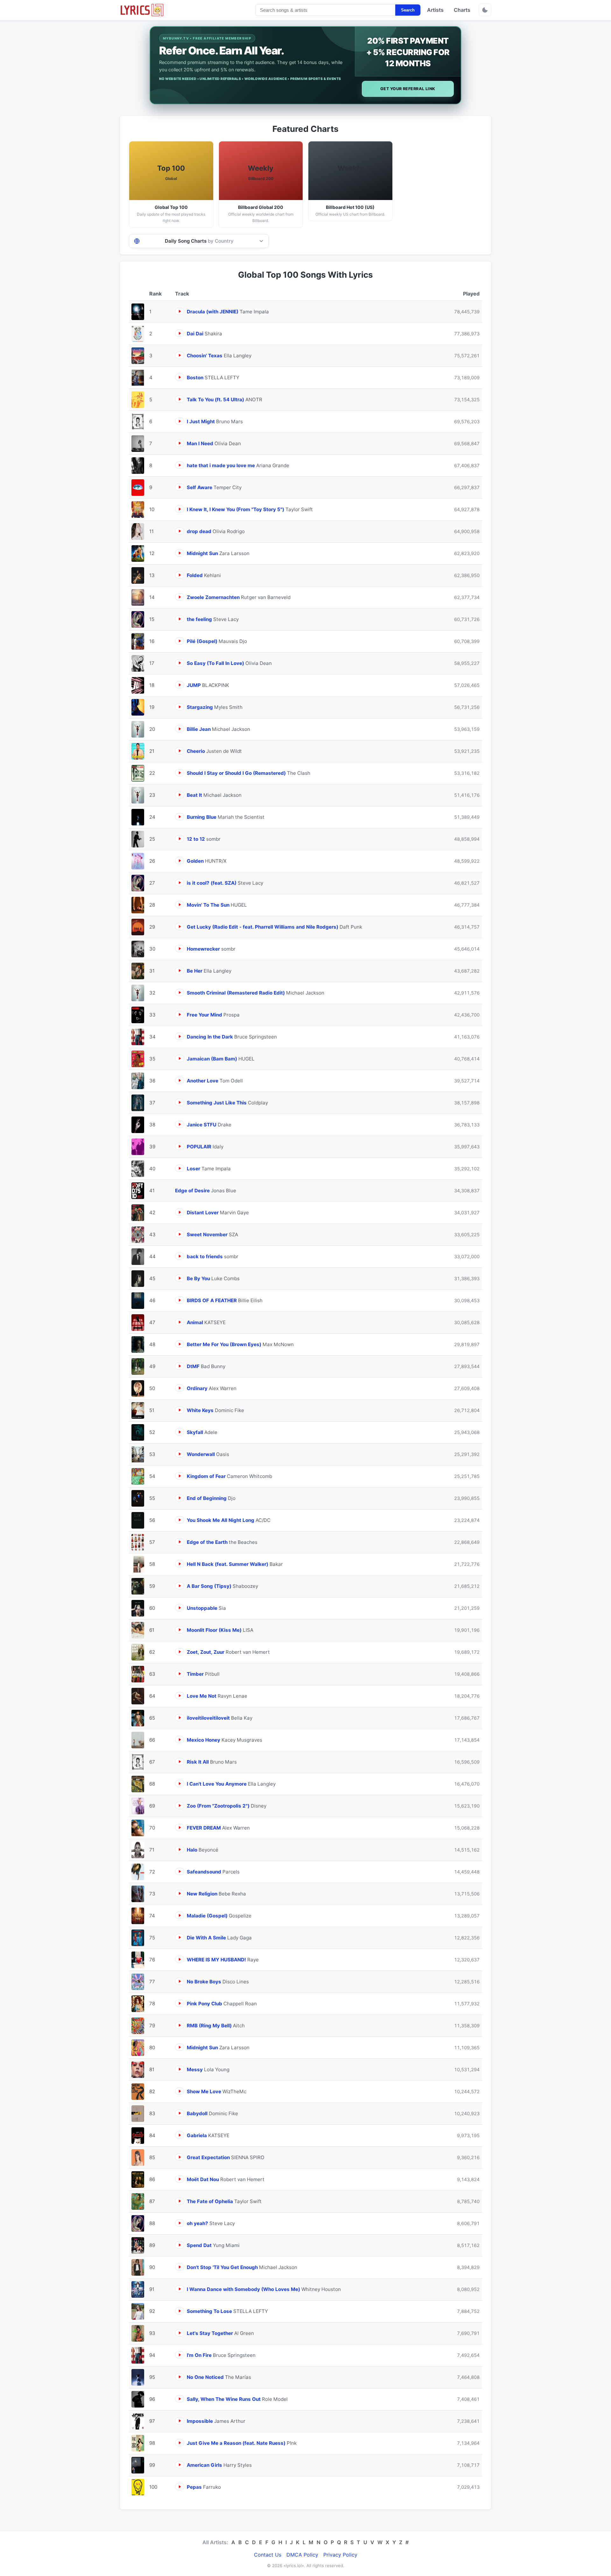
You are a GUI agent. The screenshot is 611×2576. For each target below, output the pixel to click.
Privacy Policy (340, 2555)
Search (408, 10)
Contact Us (268, 2555)
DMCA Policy (302, 2555)
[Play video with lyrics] (180, 311)
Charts (462, 10)
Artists (435, 10)
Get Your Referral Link (408, 89)
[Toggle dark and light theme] (485, 10)
